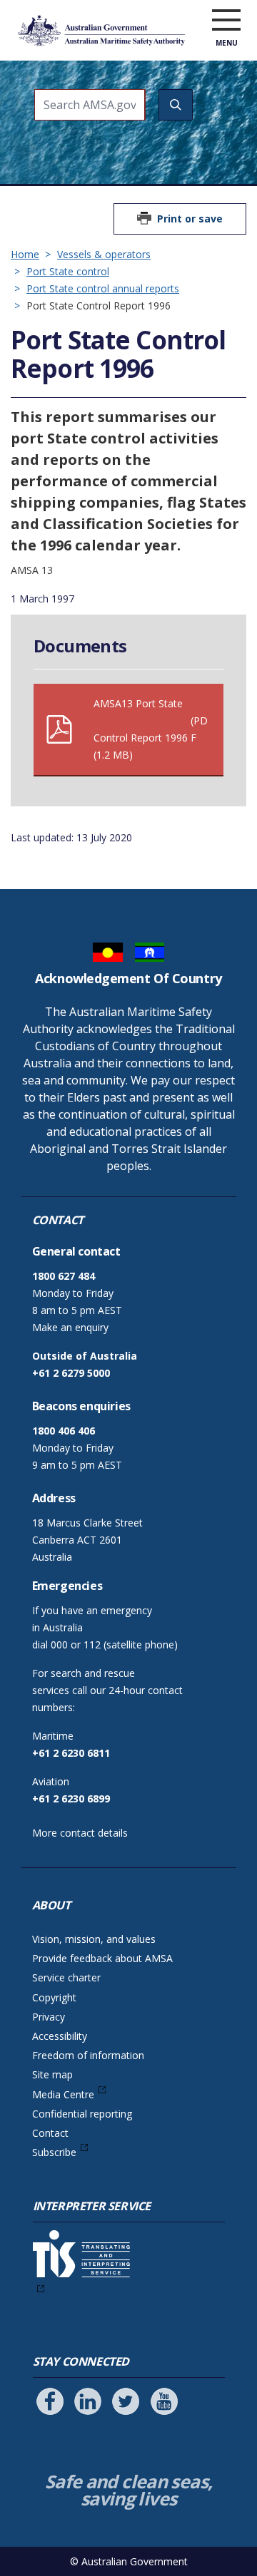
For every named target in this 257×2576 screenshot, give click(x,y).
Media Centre (63, 2094)
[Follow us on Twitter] (126, 2401)
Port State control (68, 271)
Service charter (66, 1977)
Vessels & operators (104, 254)
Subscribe (54, 2152)
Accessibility (60, 2036)
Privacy (49, 2017)
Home (25, 254)
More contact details (80, 1833)
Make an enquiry (70, 1327)
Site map (52, 2074)
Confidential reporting (82, 2114)
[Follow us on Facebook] (50, 2401)
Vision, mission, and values (94, 1939)
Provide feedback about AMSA (102, 1958)
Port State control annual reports (103, 288)
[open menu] (226, 21)
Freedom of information (88, 2055)
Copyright (54, 1997)
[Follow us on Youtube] (164, 2401)
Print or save (190, 219)
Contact (50, 2133)
